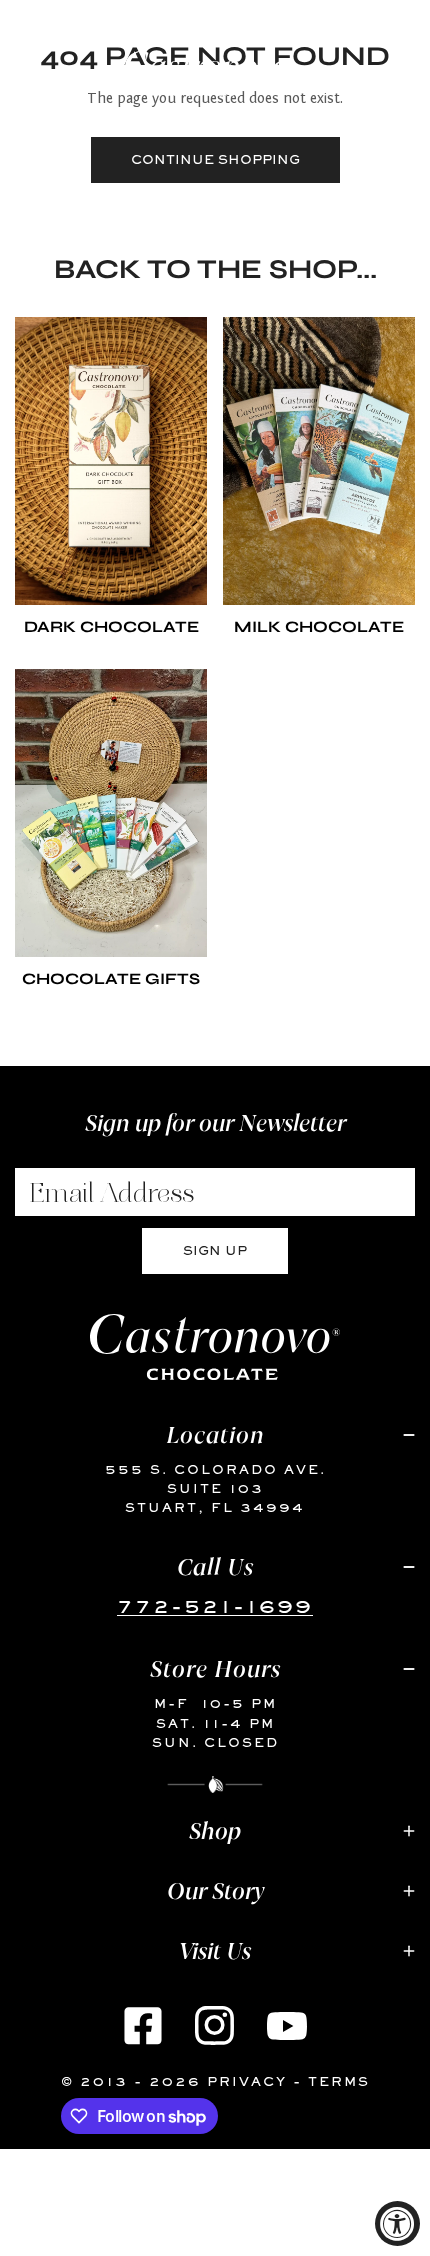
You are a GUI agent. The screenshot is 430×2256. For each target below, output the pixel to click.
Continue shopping (215, 159)
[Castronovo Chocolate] (210, 73)
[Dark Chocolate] (111, 461)
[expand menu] (26, 68)
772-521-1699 (215, 1606)
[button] (393, 74)
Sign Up (215, 1250)
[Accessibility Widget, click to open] (397, 2223)
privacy (247, 2081)
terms (339, 2081)
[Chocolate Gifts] (111, 813)
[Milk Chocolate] (319, 461)
